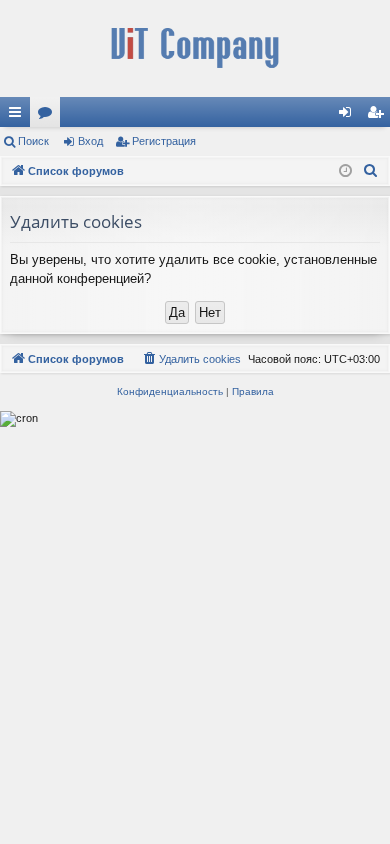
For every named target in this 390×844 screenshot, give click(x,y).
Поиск (33, 141)
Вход (90, 141)
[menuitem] (371, 171)
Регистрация (164, 141)
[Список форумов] (195, 48)
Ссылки (19, 116)
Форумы (49, 116)
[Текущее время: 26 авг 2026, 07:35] (345, 171)
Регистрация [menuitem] (379, 116)
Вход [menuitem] (349, 116)
